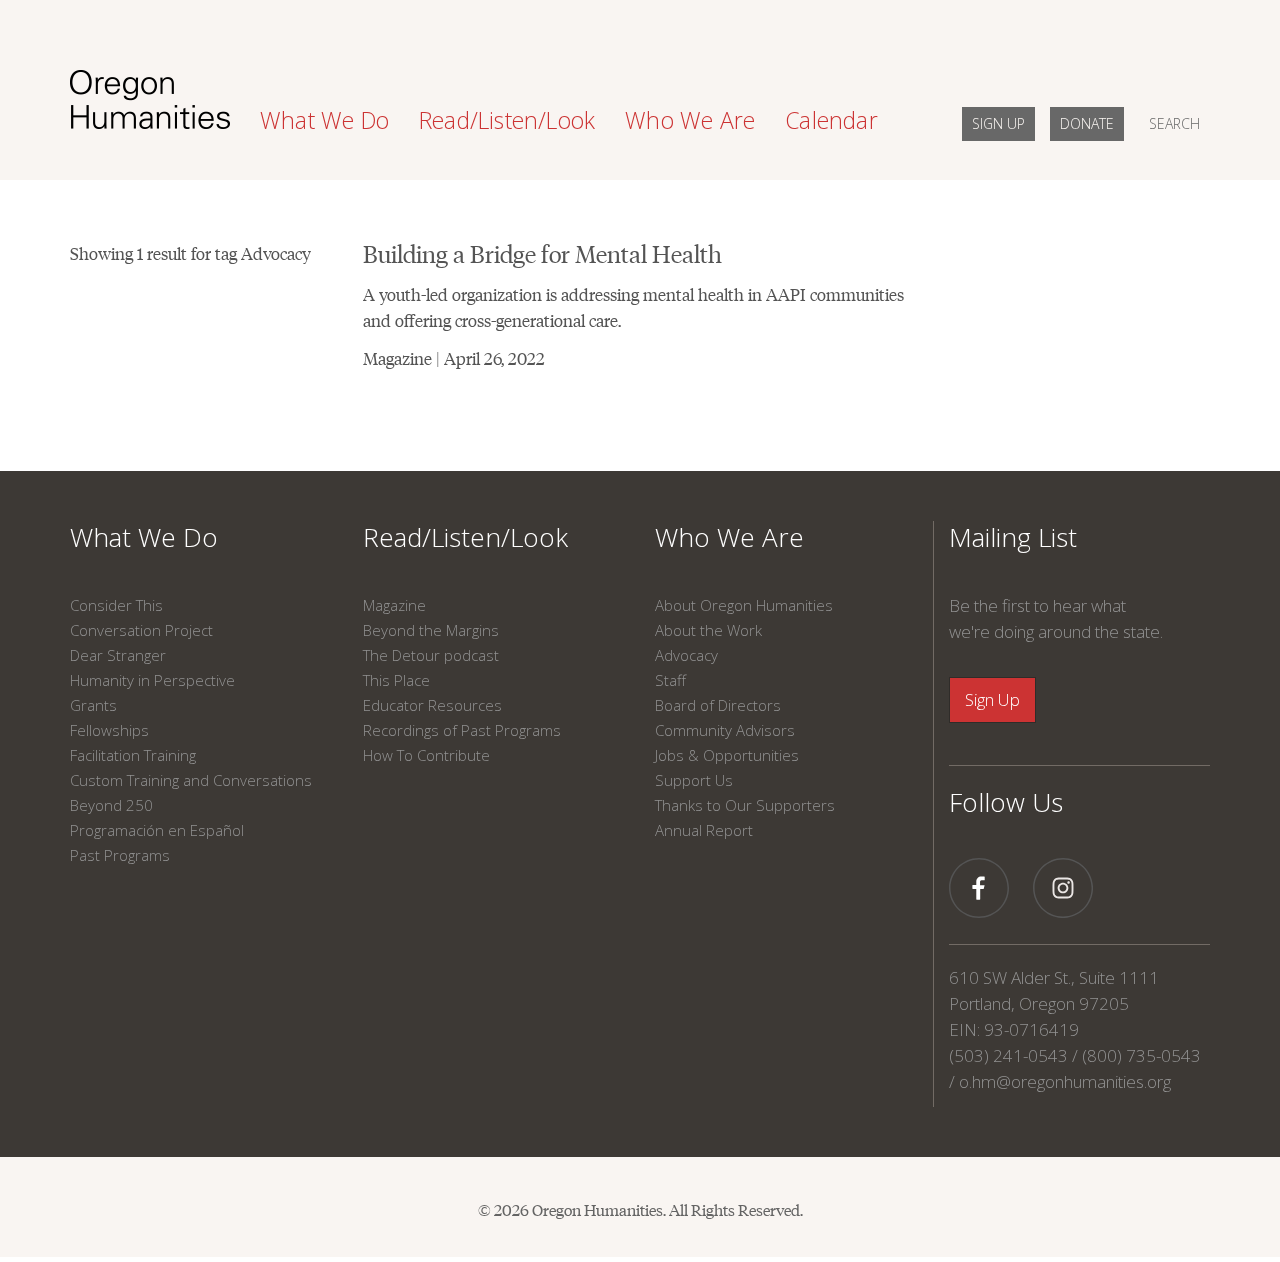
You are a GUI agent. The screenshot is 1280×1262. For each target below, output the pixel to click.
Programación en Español (157, 830)
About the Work (708, 630)
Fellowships (109, 730)
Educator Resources (432, 705)
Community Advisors (725, 730)
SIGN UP (998, 123)
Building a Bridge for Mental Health (542, 252)
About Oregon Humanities (744, 605)
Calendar (831, 120)
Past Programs (120, 855)
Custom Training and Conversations (191, 780)
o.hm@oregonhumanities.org (1065, 1081)
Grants (93, 705)
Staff (670, 680)
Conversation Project (141, 630)
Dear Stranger (118, 655)
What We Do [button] (324, 120)
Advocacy (686, 655)
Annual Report (704, 830)
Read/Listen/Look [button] (507, 120)
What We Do (144, 537)
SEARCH (1174, 123)
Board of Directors (718, 705)
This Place (396, 680)
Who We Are (729, 537)
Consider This (116, 605)
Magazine (394, 605)
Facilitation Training (133, 755)
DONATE (1087, 123)
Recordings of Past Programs (462, 730)
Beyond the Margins (431, 630)
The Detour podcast (431, 655)
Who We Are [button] (690, 120)
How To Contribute (426, 755)
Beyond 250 (111, 805)
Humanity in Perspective (152, 680)
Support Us (694, 780)
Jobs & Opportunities (727, 755)
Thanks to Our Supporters (745, 805)
